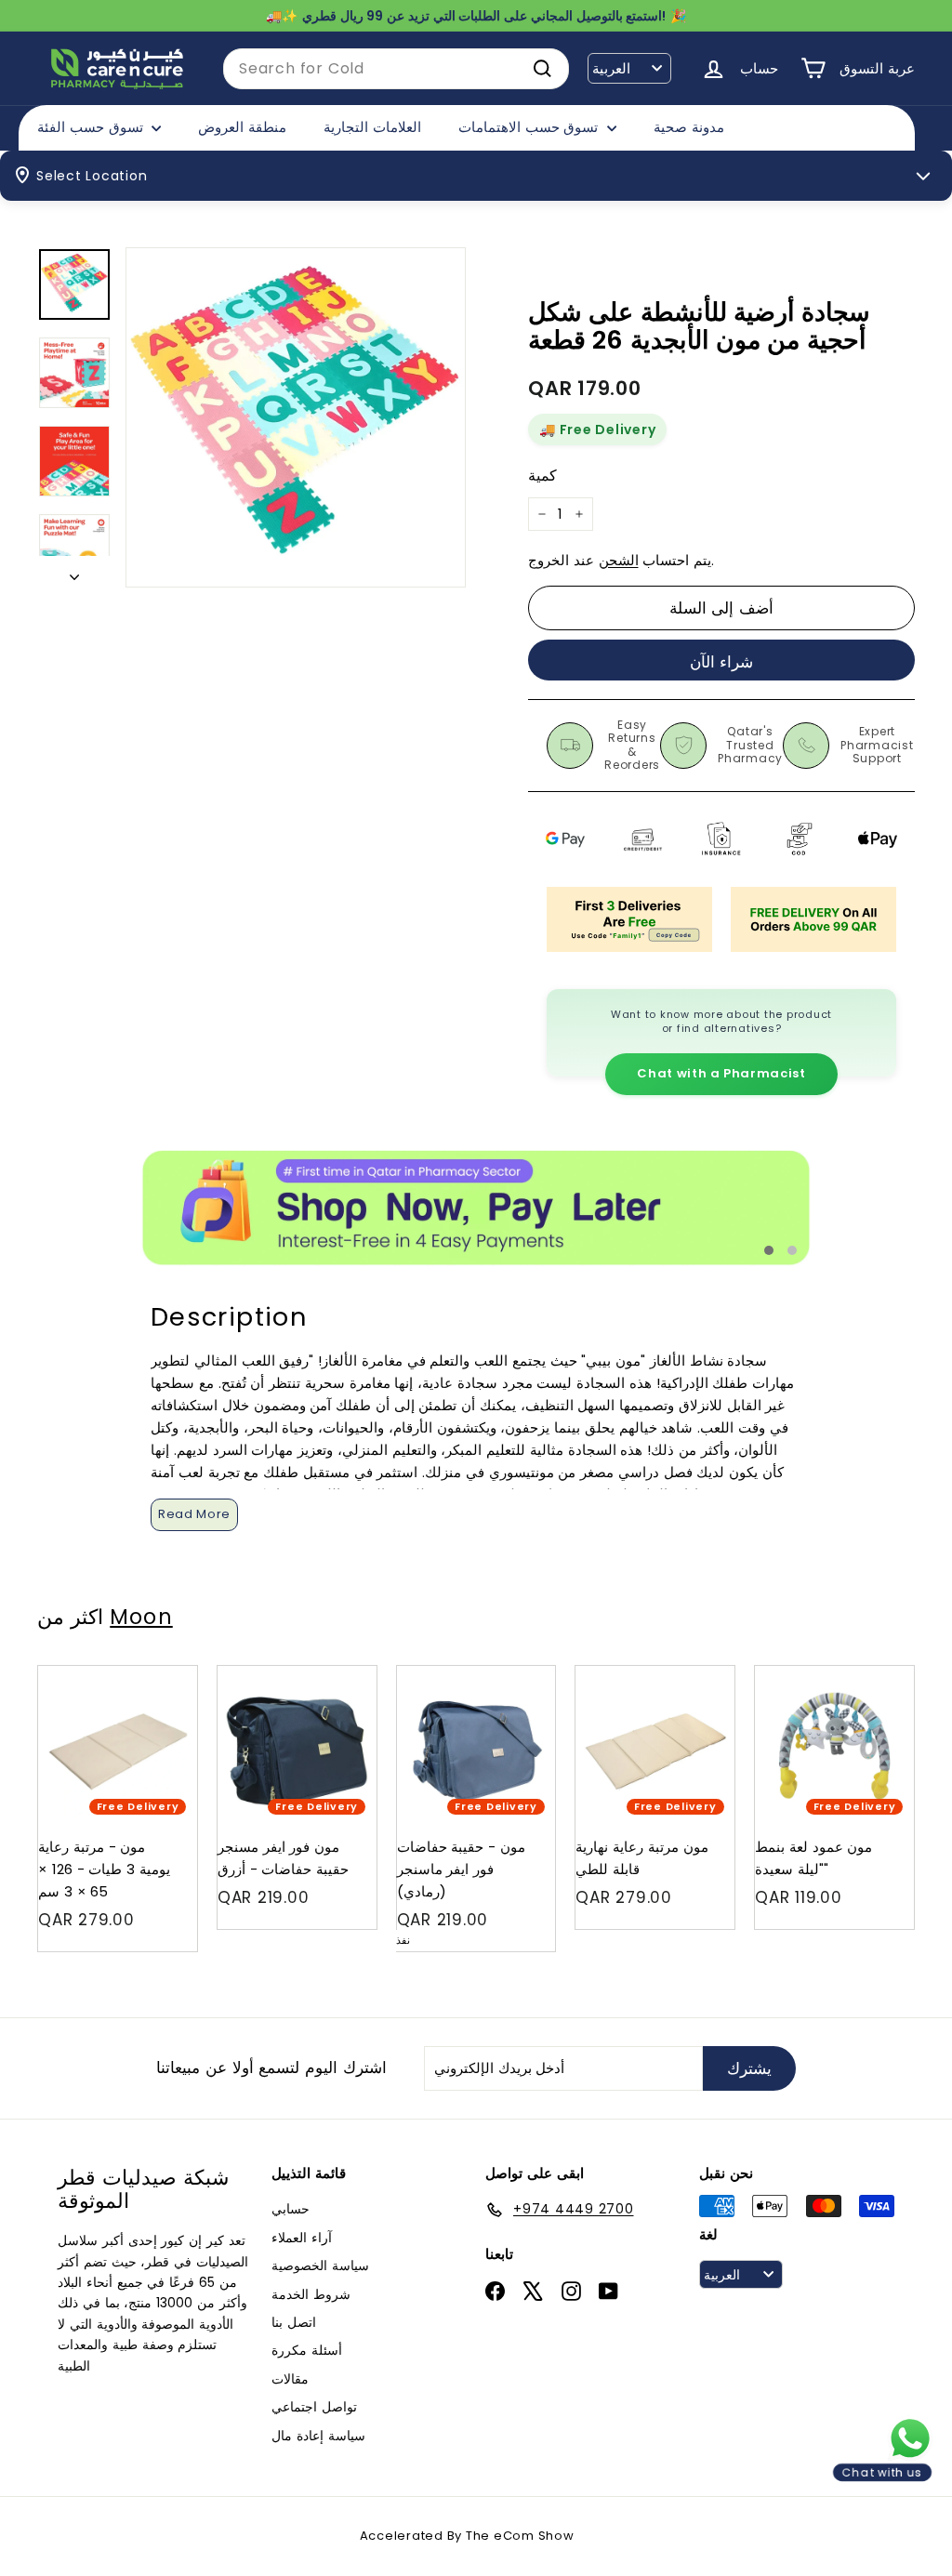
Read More (194, 1514)
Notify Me (524, 1673)
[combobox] (396, 69)
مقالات (290, 2379)
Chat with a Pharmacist (721, 1073)
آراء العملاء (302, 2238)
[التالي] (74, 572)
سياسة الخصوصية (320, 2266)
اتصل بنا (294, 2322)
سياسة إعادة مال (318, 2436)
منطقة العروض (242, 127)
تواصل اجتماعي (314, 2407)
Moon (141, 1617)
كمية (542, 476)
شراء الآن (722, 662)
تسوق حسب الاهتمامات (530, 127)
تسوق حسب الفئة (92, 127)
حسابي (291, 2209)
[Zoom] (296, 417)
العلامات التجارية (372, 127)
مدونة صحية (689, 127)
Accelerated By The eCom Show (467, 2536)
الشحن (619, 560)
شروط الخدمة (311, 2294)
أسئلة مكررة (307, 2350)
